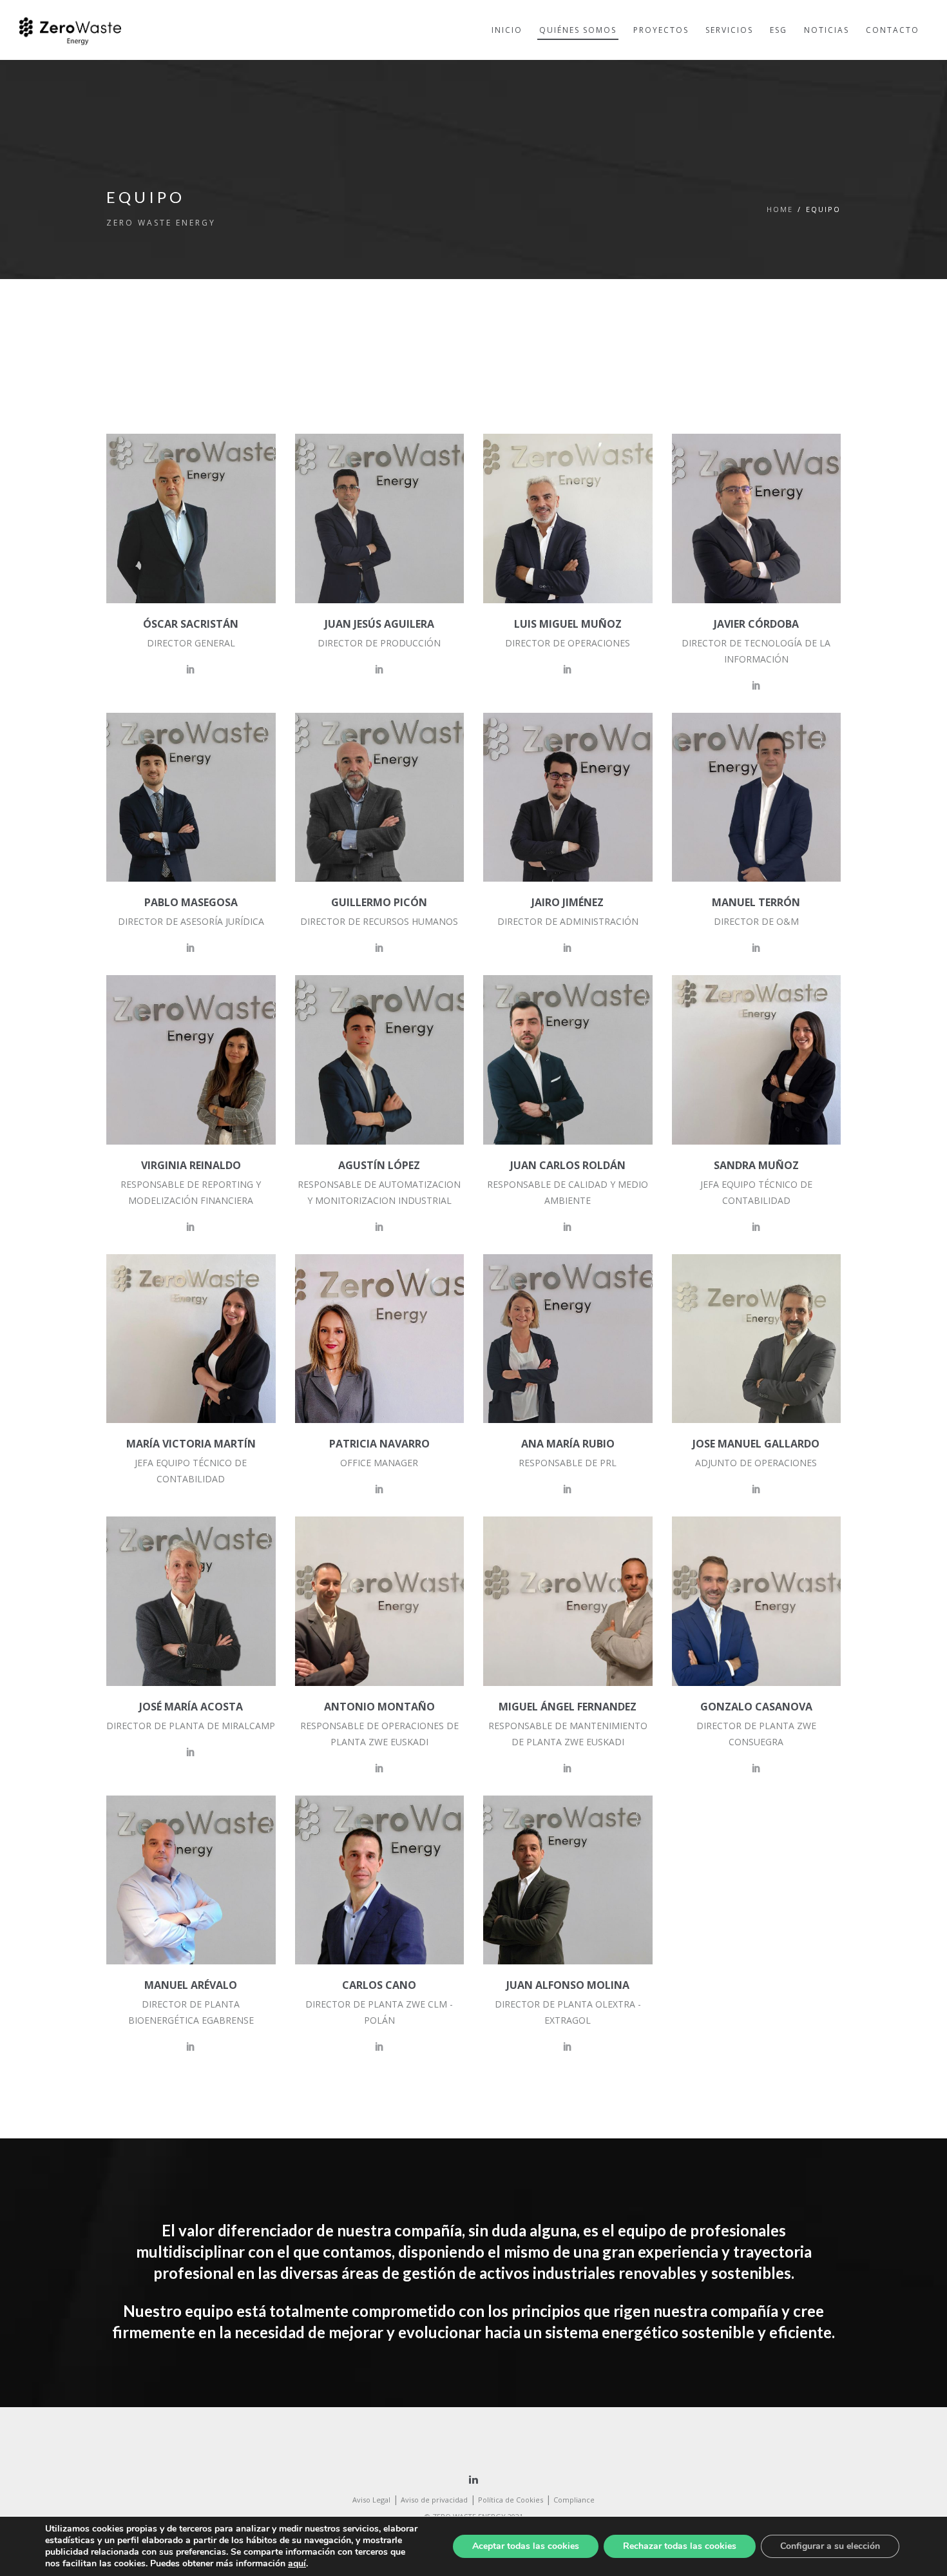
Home (780, 209)
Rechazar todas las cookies (680, 2546)
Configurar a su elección (830, 2546)
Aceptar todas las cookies (526, 2546)
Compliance (574, 2500)
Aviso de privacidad (434, 2500)
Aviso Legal (371, 2500)
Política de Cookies (511, 2500)
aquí (297, 2563)
